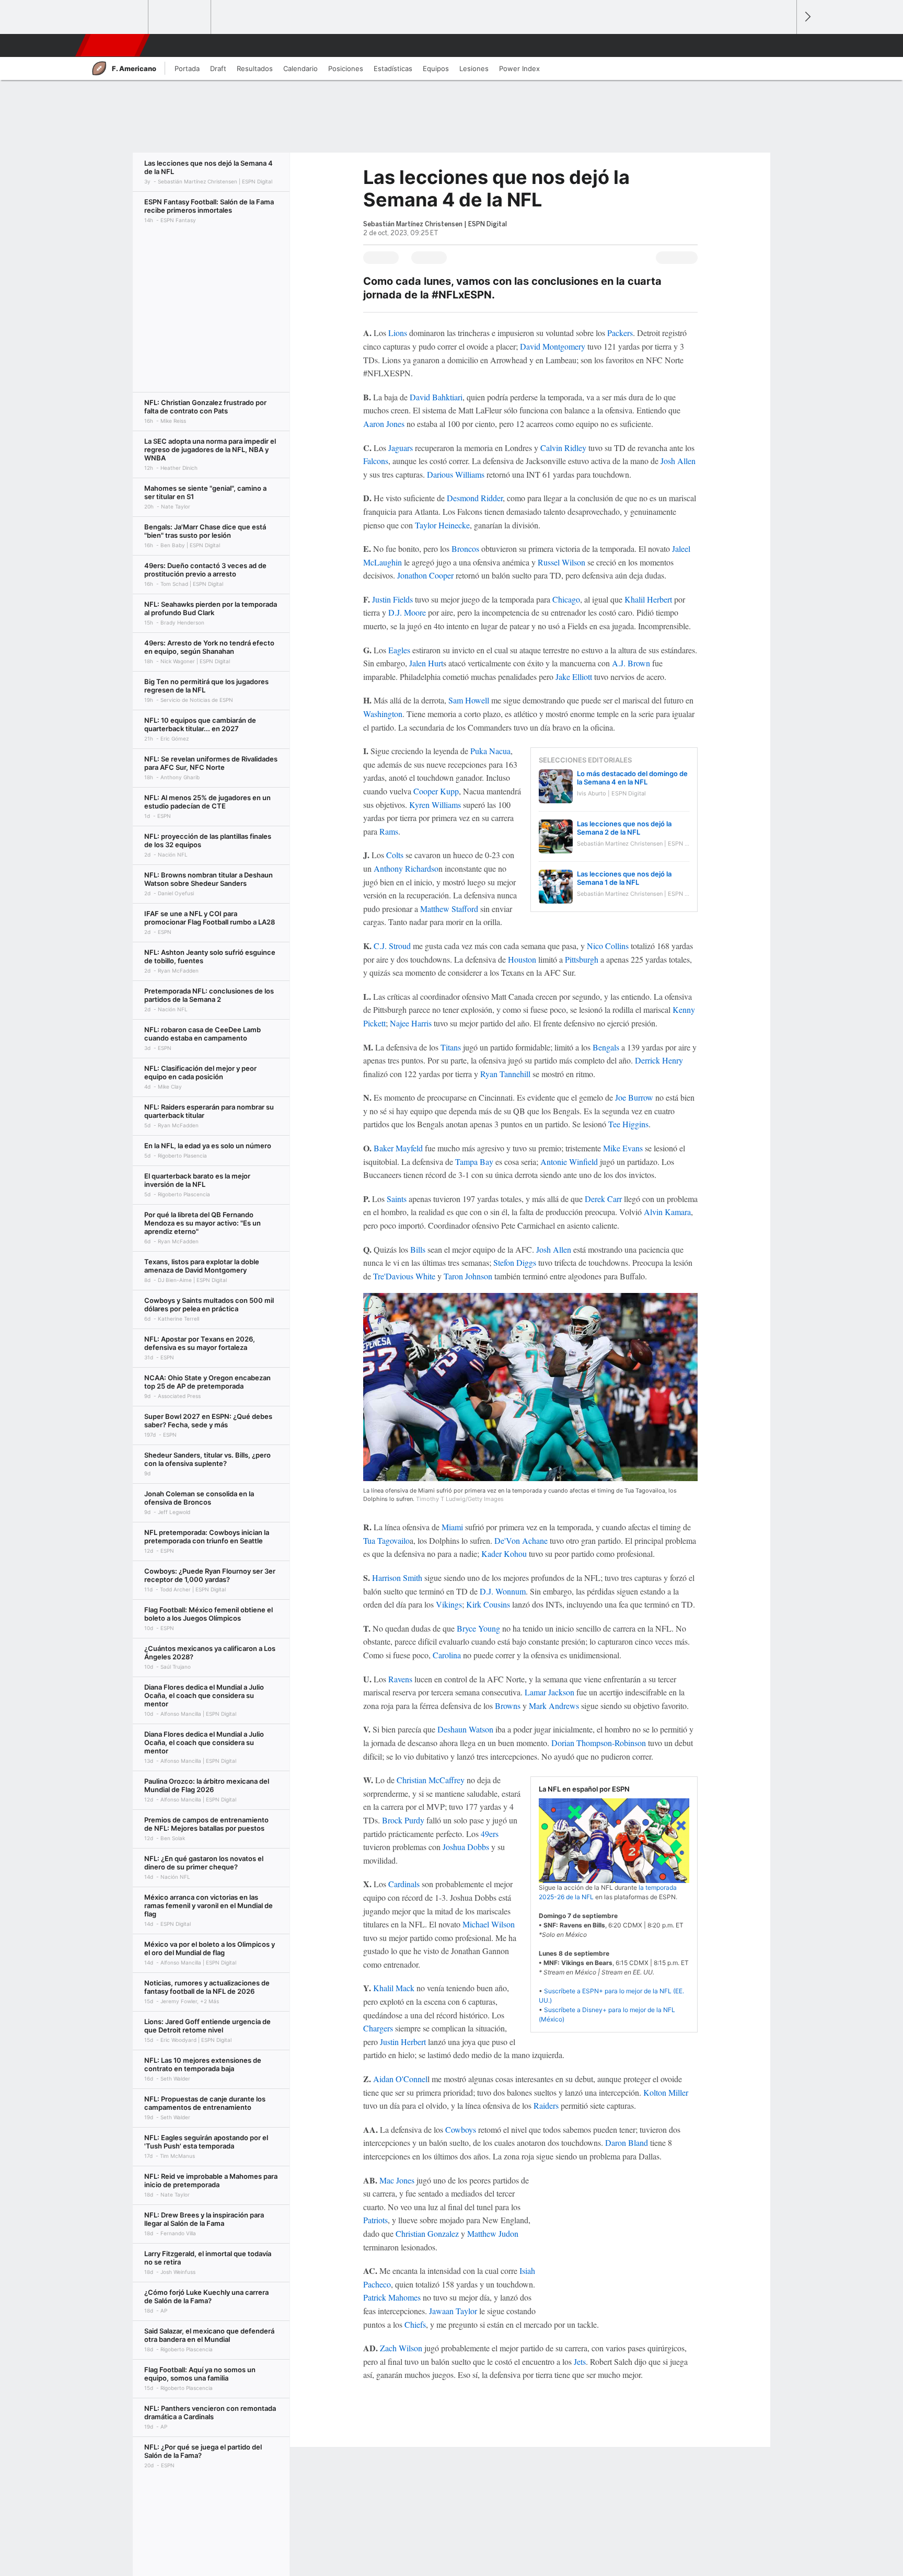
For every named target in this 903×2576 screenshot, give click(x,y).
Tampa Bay (474, 1162)
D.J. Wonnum (503, 1591)
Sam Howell (470, 700)
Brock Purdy (403, 1820)
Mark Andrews (554, 1706)
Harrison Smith (397, 1578)
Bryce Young (478, 1628)
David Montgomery (553, 346)
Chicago (566, 599)
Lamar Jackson (549, 1692)
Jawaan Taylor (453, 2311)
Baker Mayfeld (398, 1148)
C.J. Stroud (392, 946)
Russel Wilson (562, 562)
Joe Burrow (634, 1097)
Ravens (400, 1679)
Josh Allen (678, 461)
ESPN (111, 45)
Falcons (376, 461)
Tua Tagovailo (386, 1540)
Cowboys (461, 2129)
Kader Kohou (504, 1553)
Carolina (447, 1655)
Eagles (399, 650)
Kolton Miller (666, 2092)
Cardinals (404, 1884)
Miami (453, 1527)
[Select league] (118, 17)
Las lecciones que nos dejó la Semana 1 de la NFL (624, 878)
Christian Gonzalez (427, 2233)
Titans (452, 1047)
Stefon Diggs (515, 1262)
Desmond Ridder (475, 498)
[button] (784, 45)
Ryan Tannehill (506, 1074)
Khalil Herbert (648, 599)
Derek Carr (603, 1199)
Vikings (449, 1604)
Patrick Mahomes (392, 2297)
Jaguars (401, 448)
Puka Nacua (490, 751)
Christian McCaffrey (432, 1780)
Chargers (378, 2028)
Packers (620, 333)
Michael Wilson (489, 1924)
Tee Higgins (628, 1124)
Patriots (375, 2220)
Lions (398, 333)
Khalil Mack (394, 1988)
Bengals (606, 1047)
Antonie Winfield (569, 1162)
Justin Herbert (403, 2042)
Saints (397, 1199)
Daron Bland (627, 2142)
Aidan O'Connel (400, 2079)
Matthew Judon (493, 2233)
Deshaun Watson (465, 1729)
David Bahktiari (436, 397)
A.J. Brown (631, 663)
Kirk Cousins (488, 1604)
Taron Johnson (468, 1276)
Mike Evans (623, 1148)
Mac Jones (397, 2180)
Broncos (465, 548)
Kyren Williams (434, 805)
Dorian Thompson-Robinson (599, 1743)
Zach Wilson (401, 2348)
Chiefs (415, 2324)
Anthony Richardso (405, 868)
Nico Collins (608, 946)
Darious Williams (456, 474)
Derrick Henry (659, 1060)
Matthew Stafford (450, 909)
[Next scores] (807, 17)
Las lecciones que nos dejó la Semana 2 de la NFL (624, 828)
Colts (395, 855)
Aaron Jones (384, 424)
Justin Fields (392, 599)
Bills (417, 1249)
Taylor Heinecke (442, 525)
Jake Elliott (575, 677)
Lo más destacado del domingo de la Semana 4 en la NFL (632, 778)
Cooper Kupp (436, 791)
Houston (522, 959)
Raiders (546, 2105)
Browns (508, 1706)
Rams (389, 831)
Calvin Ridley (563, 448)
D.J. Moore (407, 612)
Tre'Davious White (404, 1276)
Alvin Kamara (667, 1212)
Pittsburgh (582, 959)
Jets (580, 2361)
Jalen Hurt (426, 663)
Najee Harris (411, 1023)
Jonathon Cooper (425, 575)
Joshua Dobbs (466, 1847)
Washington (383, 714)
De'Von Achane (520, 1540)
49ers (490, 1834)
